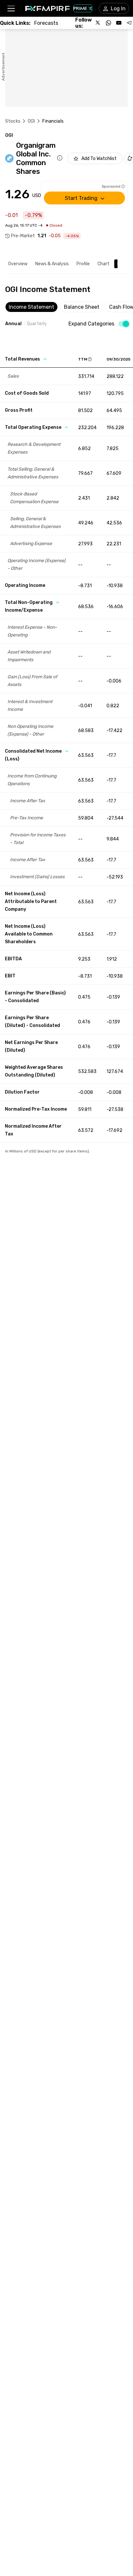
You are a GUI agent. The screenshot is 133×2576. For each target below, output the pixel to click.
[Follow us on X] (98, 23)
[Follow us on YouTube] (119, 23)
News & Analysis (52, 264)
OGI (31, 121)
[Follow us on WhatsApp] (108, 23)
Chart (103, 264)
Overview (18, 264)
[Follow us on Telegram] (129, 23)
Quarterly (37, 324)
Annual (13, 324)
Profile (83, 264)
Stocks (13, 121)
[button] (11, 9)
